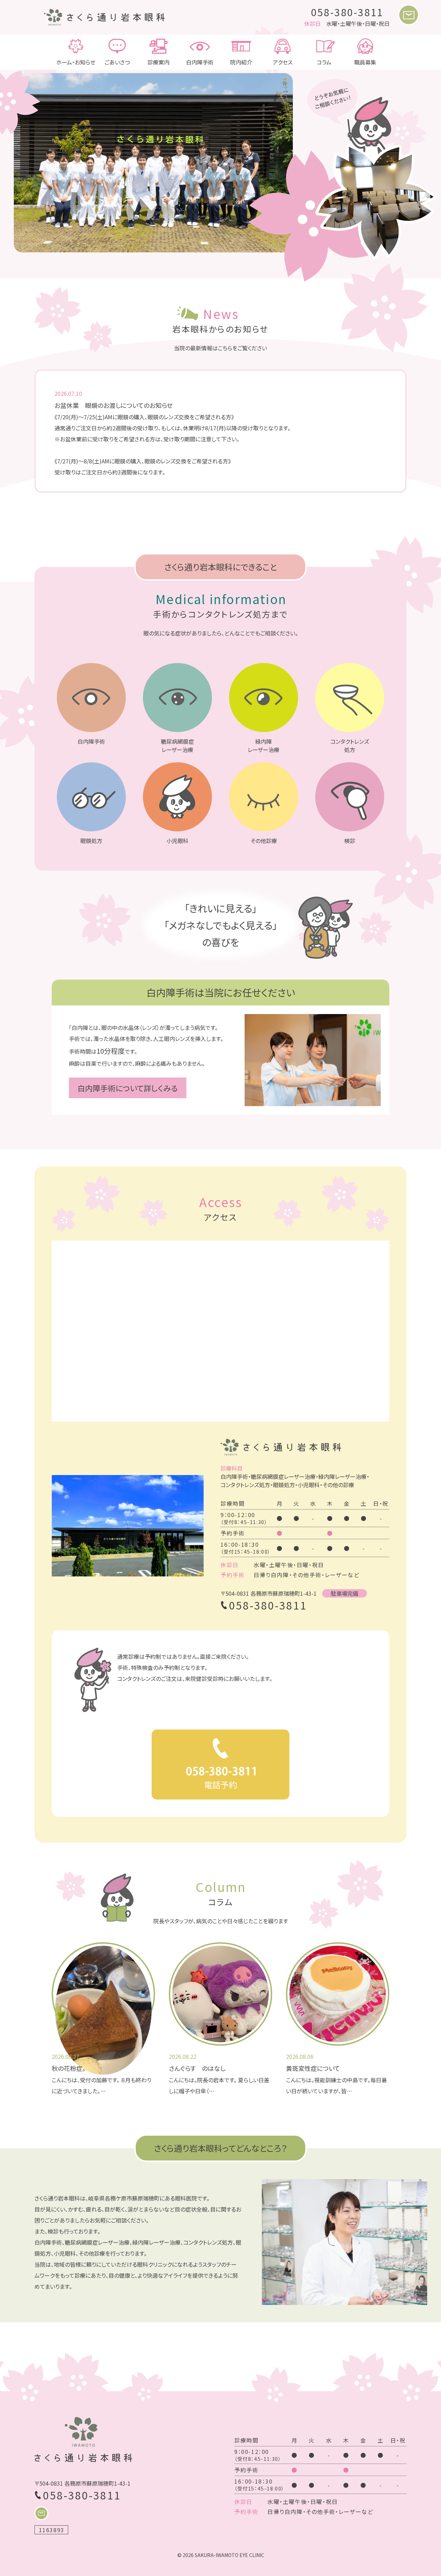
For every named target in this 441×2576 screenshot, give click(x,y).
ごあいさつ (117, 62)
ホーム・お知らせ (76, 62)
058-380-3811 (348, 12)
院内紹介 (241, 62)
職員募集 (365, 62)
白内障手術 (200, 62)
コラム (324, 62)
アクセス (283, 62)
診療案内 (158, 62)
